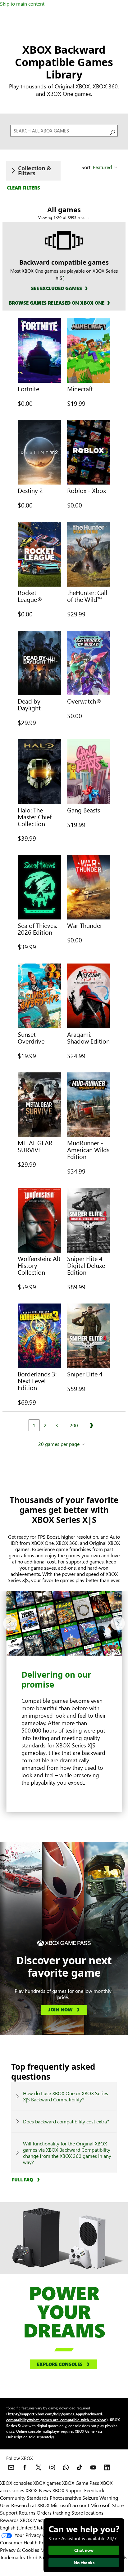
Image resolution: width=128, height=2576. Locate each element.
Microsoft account (70, 2505)
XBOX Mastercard (39, 2520)
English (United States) (24, 2527)
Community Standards (24, 2498)
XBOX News (38, 2490)
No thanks (84, 2563)
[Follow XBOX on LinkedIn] (107, 2467)
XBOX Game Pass (81, 2483)
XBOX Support (68, 2490)
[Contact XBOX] (11, 2467)
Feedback (94, 2490)
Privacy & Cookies (20, 2550)
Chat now (84, 2550)
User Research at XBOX (25, 2505)
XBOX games (47, 2483)
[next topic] (118, 1623)
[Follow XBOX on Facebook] (25, 2467)
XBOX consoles (16, 2483)
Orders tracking (53, 2513)
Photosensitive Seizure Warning (84, 2498)
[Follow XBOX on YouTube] (93, 2467)
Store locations (87, 2513)
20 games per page (59, 1444)
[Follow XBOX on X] (39, 2467)
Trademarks (12, 2557)
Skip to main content (22, 4)
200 (74, 1425)
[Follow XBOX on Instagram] (52, 2467)
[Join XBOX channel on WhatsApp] (66, 2467)
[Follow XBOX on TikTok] (80, 2467)
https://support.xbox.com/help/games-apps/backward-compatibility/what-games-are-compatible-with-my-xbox (56, 2417)
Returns (27, 2513)
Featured (102, 167)
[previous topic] (10, 1623)
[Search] (112, 131)
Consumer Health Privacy (27, 2542)
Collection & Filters (35, 171)
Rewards (9, 2520)
